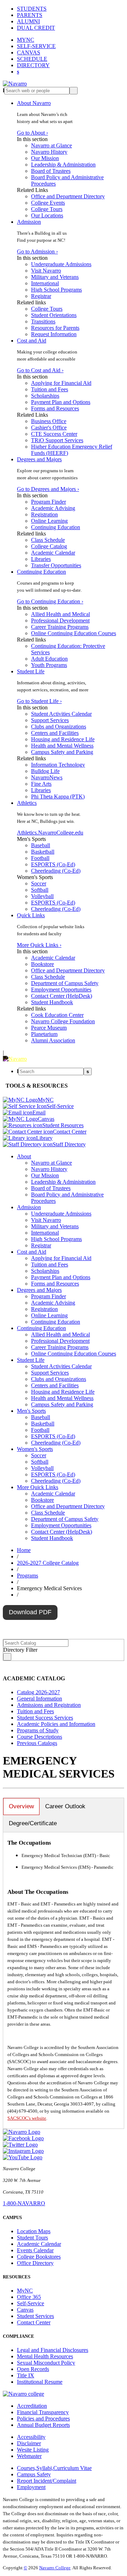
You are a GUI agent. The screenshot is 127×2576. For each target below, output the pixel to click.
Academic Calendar (53, 553)
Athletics (27, 803)
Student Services (35, 2316)
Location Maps (34, 2231)
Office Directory (35, 2263)
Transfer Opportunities (56, 565)
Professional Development (60, 620)
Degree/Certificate (33, 1823)
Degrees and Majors (39, 459)
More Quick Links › (39, 945)
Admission (29, 222)
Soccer (39, 883)
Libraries (41, 559)
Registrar (41, 296)
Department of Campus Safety (65, 983)
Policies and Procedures (43, 2419)
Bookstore (43, 964)
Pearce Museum (49, 1028)
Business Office (49, 421)
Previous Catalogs (37, 1743)
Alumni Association (53, 1040)
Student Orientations (54, 315)
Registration (44, 514)
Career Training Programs (60, 627)
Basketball (43, 852)
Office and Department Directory (68, 196)
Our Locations (47, 215)
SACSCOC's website (27, 2118)
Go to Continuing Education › (50, 601)
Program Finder (49, 502)
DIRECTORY (33, 65)
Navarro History (49, 152)
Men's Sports (31, 1411)
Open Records (33, 2369)
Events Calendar (35, 2250)
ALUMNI (28, 21)
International (45, 283)
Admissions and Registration (49, 1705)
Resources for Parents (55, 328)
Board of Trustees (51, 171)
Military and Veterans (55, 277)
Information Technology (58, 765)
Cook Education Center (57, 1015)
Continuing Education (56, 527)
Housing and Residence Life (63, 739)
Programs (28, 1576)
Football (40, 858)
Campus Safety (34, 2474)
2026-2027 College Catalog (48, 1563)
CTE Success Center (54, 434)
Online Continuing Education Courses (74, 633)
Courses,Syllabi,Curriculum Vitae (54, 2468)
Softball (40, 890)
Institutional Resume (40, 2382)
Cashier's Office (49, 428)
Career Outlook (65, 1806)
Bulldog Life (45, 771)
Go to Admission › (37, 251)
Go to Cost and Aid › (40, 370)
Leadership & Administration (63, 165)
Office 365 (29, 2297)
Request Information (54, 334)
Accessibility (31, 2437)
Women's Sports (35, 1449)
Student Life (31, 671)
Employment (31, 2487)
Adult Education (49, 659)
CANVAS (29, 52)
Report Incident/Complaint (47, 2481)
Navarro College (55, 2568)
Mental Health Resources (45, 2356)
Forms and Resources (55, 408)
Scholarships (45, 396)
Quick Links (31, 915)
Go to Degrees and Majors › (48, 489)
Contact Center (34, 2322)
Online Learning (49, 521)
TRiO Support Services (57, 440)
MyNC (25, 2291)
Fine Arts (41, 784)
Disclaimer (29, 2443)
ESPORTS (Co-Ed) (53, 864)
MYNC (26, 40)
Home (24, 1550)
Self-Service (31, 2303)
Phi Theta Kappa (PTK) (58, 797)
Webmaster (29, 2456)
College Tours (47, 209)
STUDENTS (32, 9)
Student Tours (32, 2238)
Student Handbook (52, 1002)
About (24, 1156)
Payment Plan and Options (61, 402)
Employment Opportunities (61, 990)
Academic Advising (53, 508)
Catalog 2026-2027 (38, 1692)
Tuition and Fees (50, 389)
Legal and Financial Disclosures (53, 2350)
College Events (48, 203)
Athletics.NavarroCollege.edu (50, 833)
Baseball (41, 845)
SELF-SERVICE (36, 46)
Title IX (26, 2375)
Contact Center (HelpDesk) (62, 996)
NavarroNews (47, 777)
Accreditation (32, 2406)
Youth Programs (49, 665)
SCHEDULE (32, 59)
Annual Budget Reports (43, 2425)
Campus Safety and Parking (62, 752)
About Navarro (34, 103)
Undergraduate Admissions (61, 264)
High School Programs (56, 290)
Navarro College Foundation (63, 1021)
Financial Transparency (43, 2412)
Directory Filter (20, 1650)
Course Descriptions (40, 1737)
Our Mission (45, 158)
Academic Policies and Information (56, 1724)
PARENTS (30, 15)
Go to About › (32, 133)
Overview (21, 1806)
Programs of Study (38, 1730)
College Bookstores (39, 2257)
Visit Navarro (46, 271)
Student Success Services (45, 1718)
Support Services (50, 720)
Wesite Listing (33, 2450)
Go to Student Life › (39, 701)
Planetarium (44, 1034)
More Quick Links (38, 1487)
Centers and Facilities (55, 733)
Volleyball (42, 896)
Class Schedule (48, 540)
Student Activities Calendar (61, 714)
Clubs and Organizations (59, 727)
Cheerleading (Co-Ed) (56, 871)
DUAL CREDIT (36, 28)
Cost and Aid (32, 341)
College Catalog (49, 546)
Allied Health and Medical (61, 614)
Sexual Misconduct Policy (46, 2363)
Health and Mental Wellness (62, 746)
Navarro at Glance (52, 145)
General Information (40, 1699)
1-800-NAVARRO (24, 2203)
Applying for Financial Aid (61, 383)
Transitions (43, 321)
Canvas (25, 2310)
